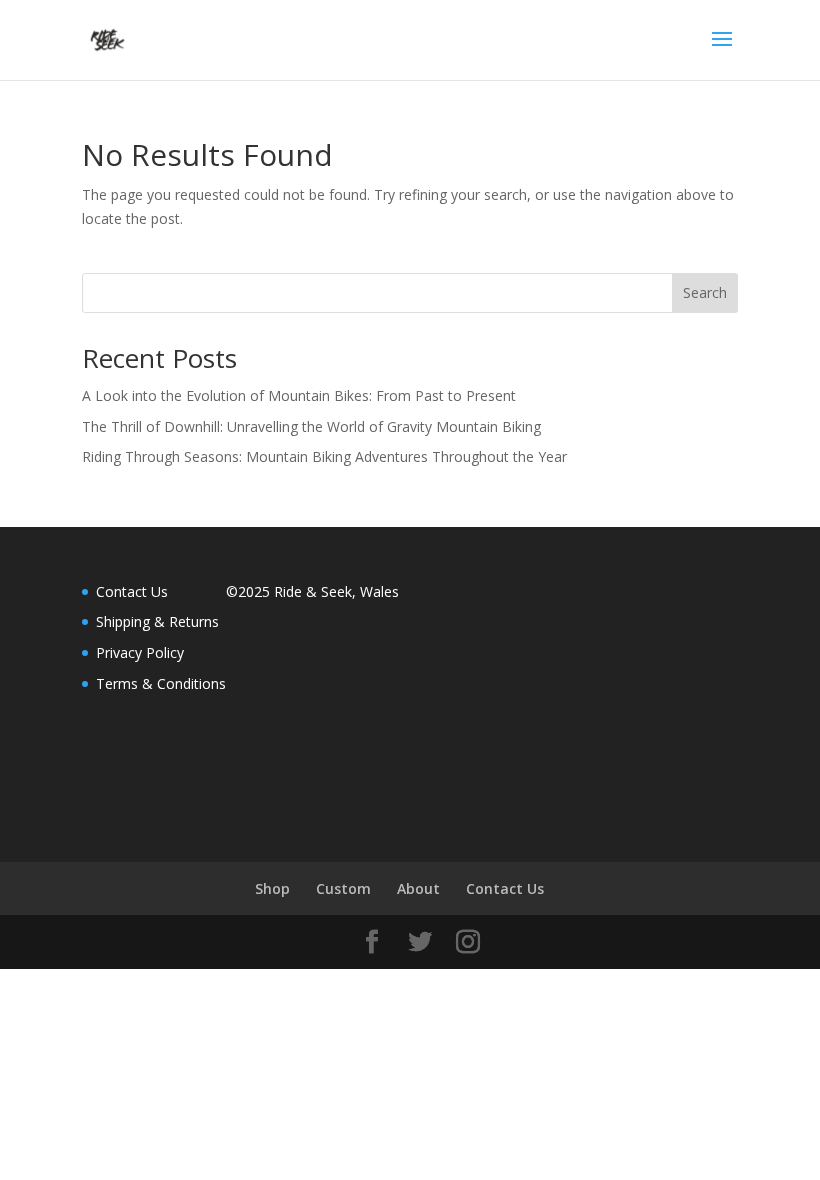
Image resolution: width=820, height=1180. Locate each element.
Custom (343, 888)
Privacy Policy (140, 652)
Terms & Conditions (161, 683)
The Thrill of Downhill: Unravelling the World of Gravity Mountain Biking (311, 426)
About (418, 888)
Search (705, 292)
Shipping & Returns (157, 621)
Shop (272, 888)
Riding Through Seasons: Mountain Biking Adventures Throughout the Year (324, 456)
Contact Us (132, 591)
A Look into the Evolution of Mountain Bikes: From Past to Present (299, 395)
